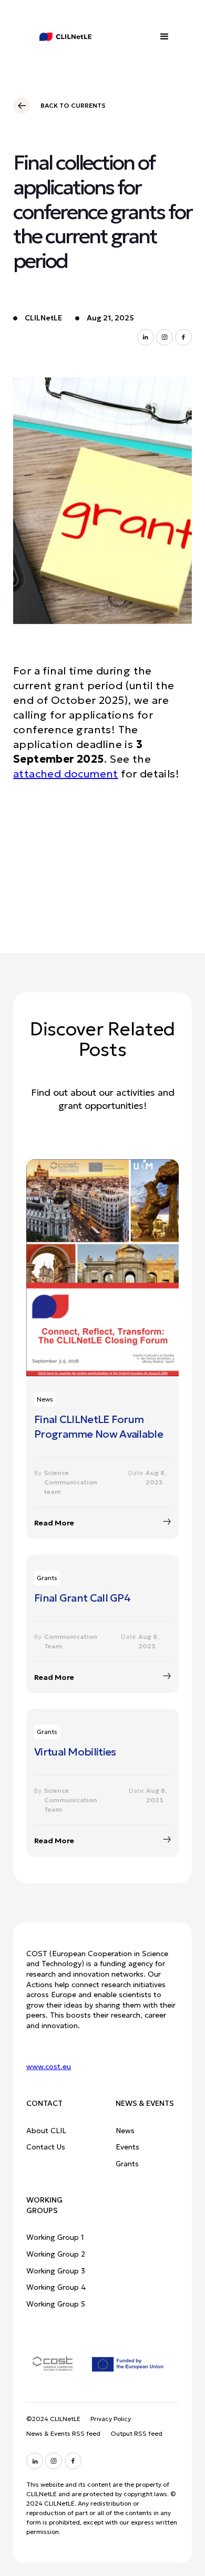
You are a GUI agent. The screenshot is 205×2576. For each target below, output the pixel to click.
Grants (127, 2164)
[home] (58, 37)
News (125, 2131)
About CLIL (46, 2131)
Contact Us (46, 2147)
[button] (165, 37)
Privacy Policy (111, 2419)
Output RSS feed (136, 2433)
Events (127, 2147)
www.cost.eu (49, 2066)
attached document (66, 774)
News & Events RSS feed (63, 2433)
